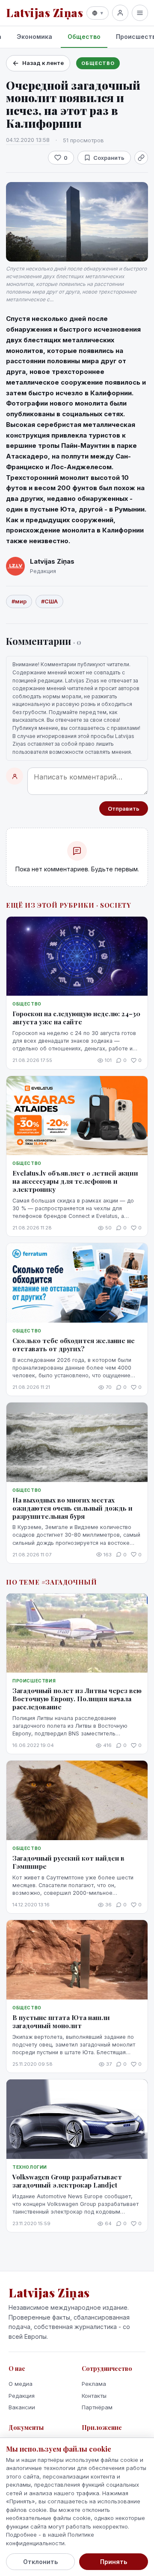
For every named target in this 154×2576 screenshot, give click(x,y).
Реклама (94, 2384)
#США (49, 601)
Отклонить (40, 2562)
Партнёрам (97, 2407)
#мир (19, 601)
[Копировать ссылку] (141, 158)
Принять (114, 2562)
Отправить (124, 809)
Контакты (94, 2396)
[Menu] (140, 13)
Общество (84, 37)
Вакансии (22, 2407)
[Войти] (120, 13)
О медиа (21, 2384)
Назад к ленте (43, 63)
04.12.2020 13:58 (28, 140)
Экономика (34, 37)
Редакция (22, 2396)
